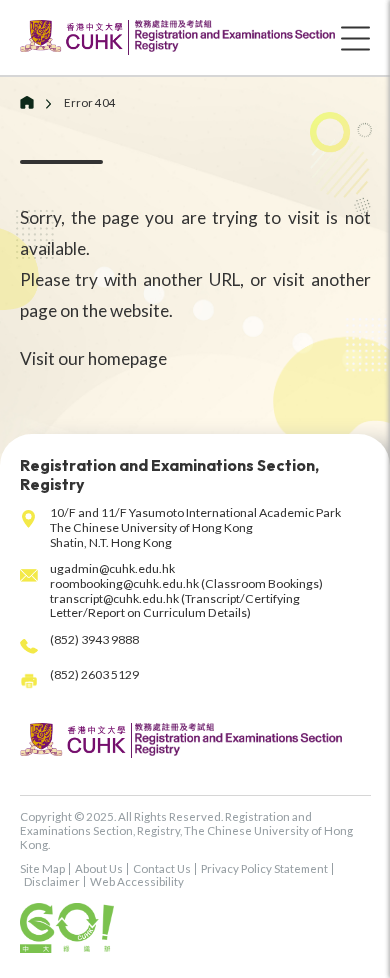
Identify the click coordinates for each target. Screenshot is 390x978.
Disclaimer (52, 881)
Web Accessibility (137, 881)
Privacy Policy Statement (264, 868)
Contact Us (162, 868)
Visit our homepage (93, 358)
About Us (99, 868)
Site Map (42, 868)
